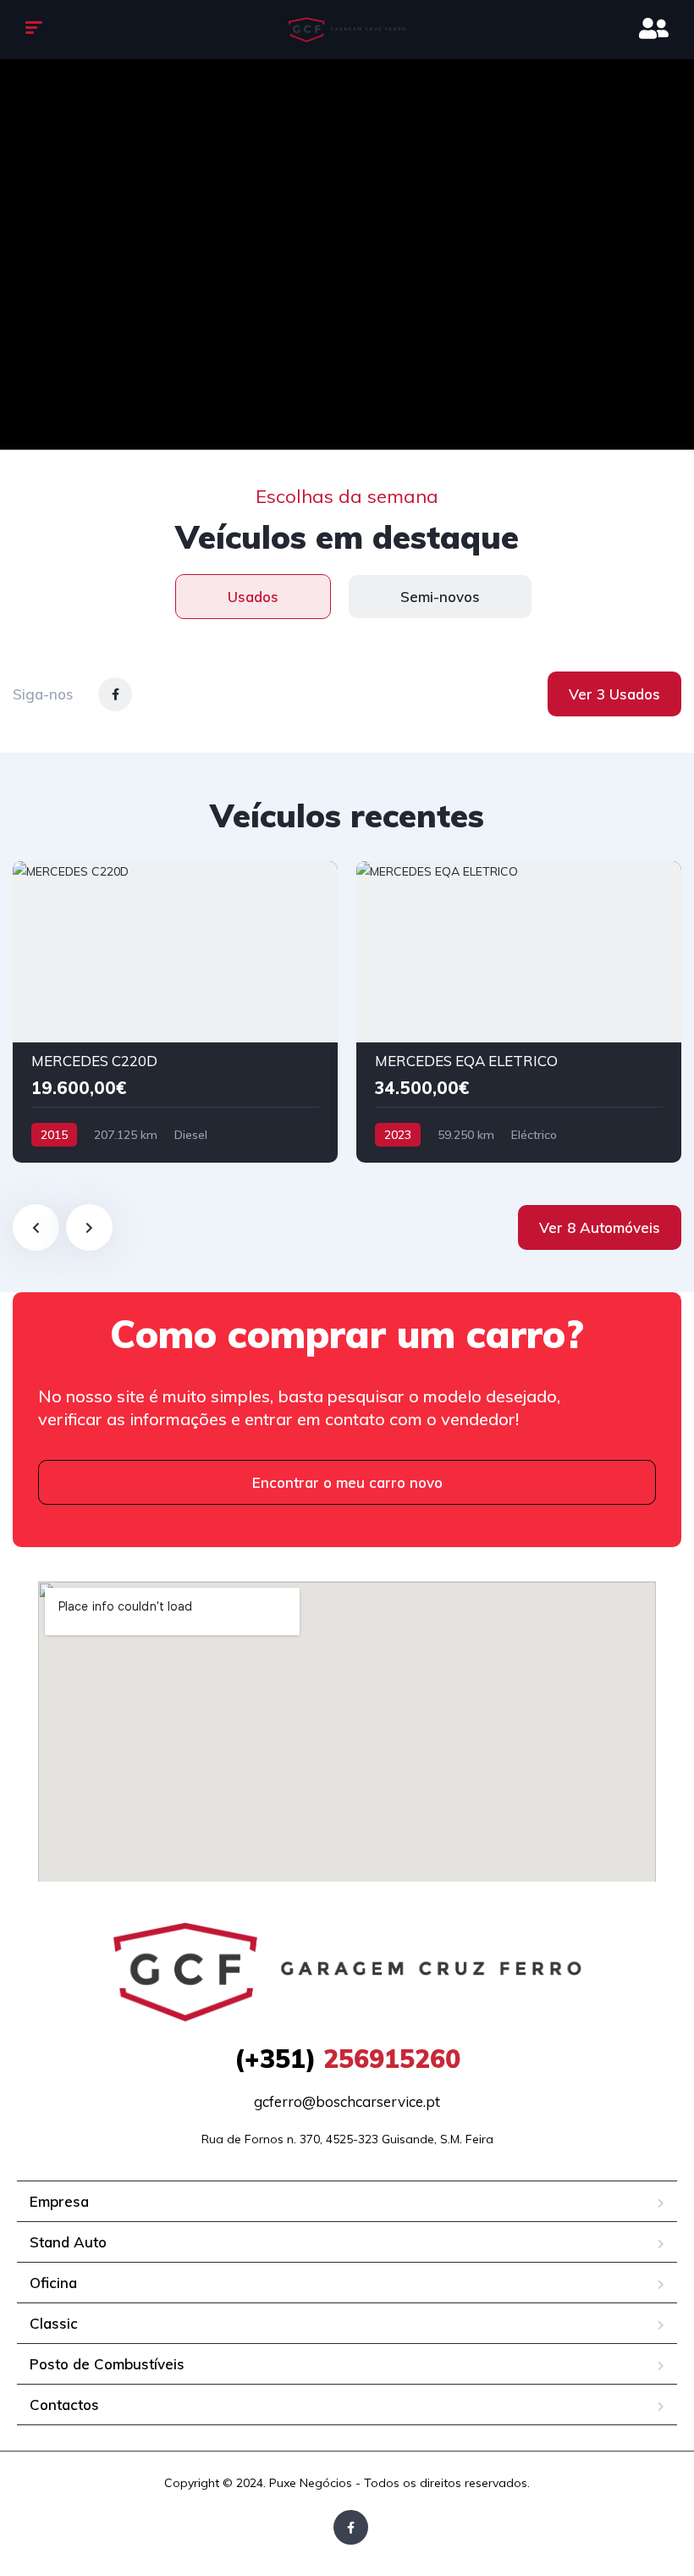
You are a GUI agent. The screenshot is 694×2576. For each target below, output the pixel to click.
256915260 (347, 2059)
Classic (54, 2323)
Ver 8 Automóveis (600, 1227)
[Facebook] (351, 2527)
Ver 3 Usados (614, 694)
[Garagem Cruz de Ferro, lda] (347, 30)
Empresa (59, 2201)
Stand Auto (68, 2242)
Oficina (53, 2283)
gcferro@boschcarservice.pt (347, 2101)
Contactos (64, 2405)
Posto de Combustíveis (107, 2364)
